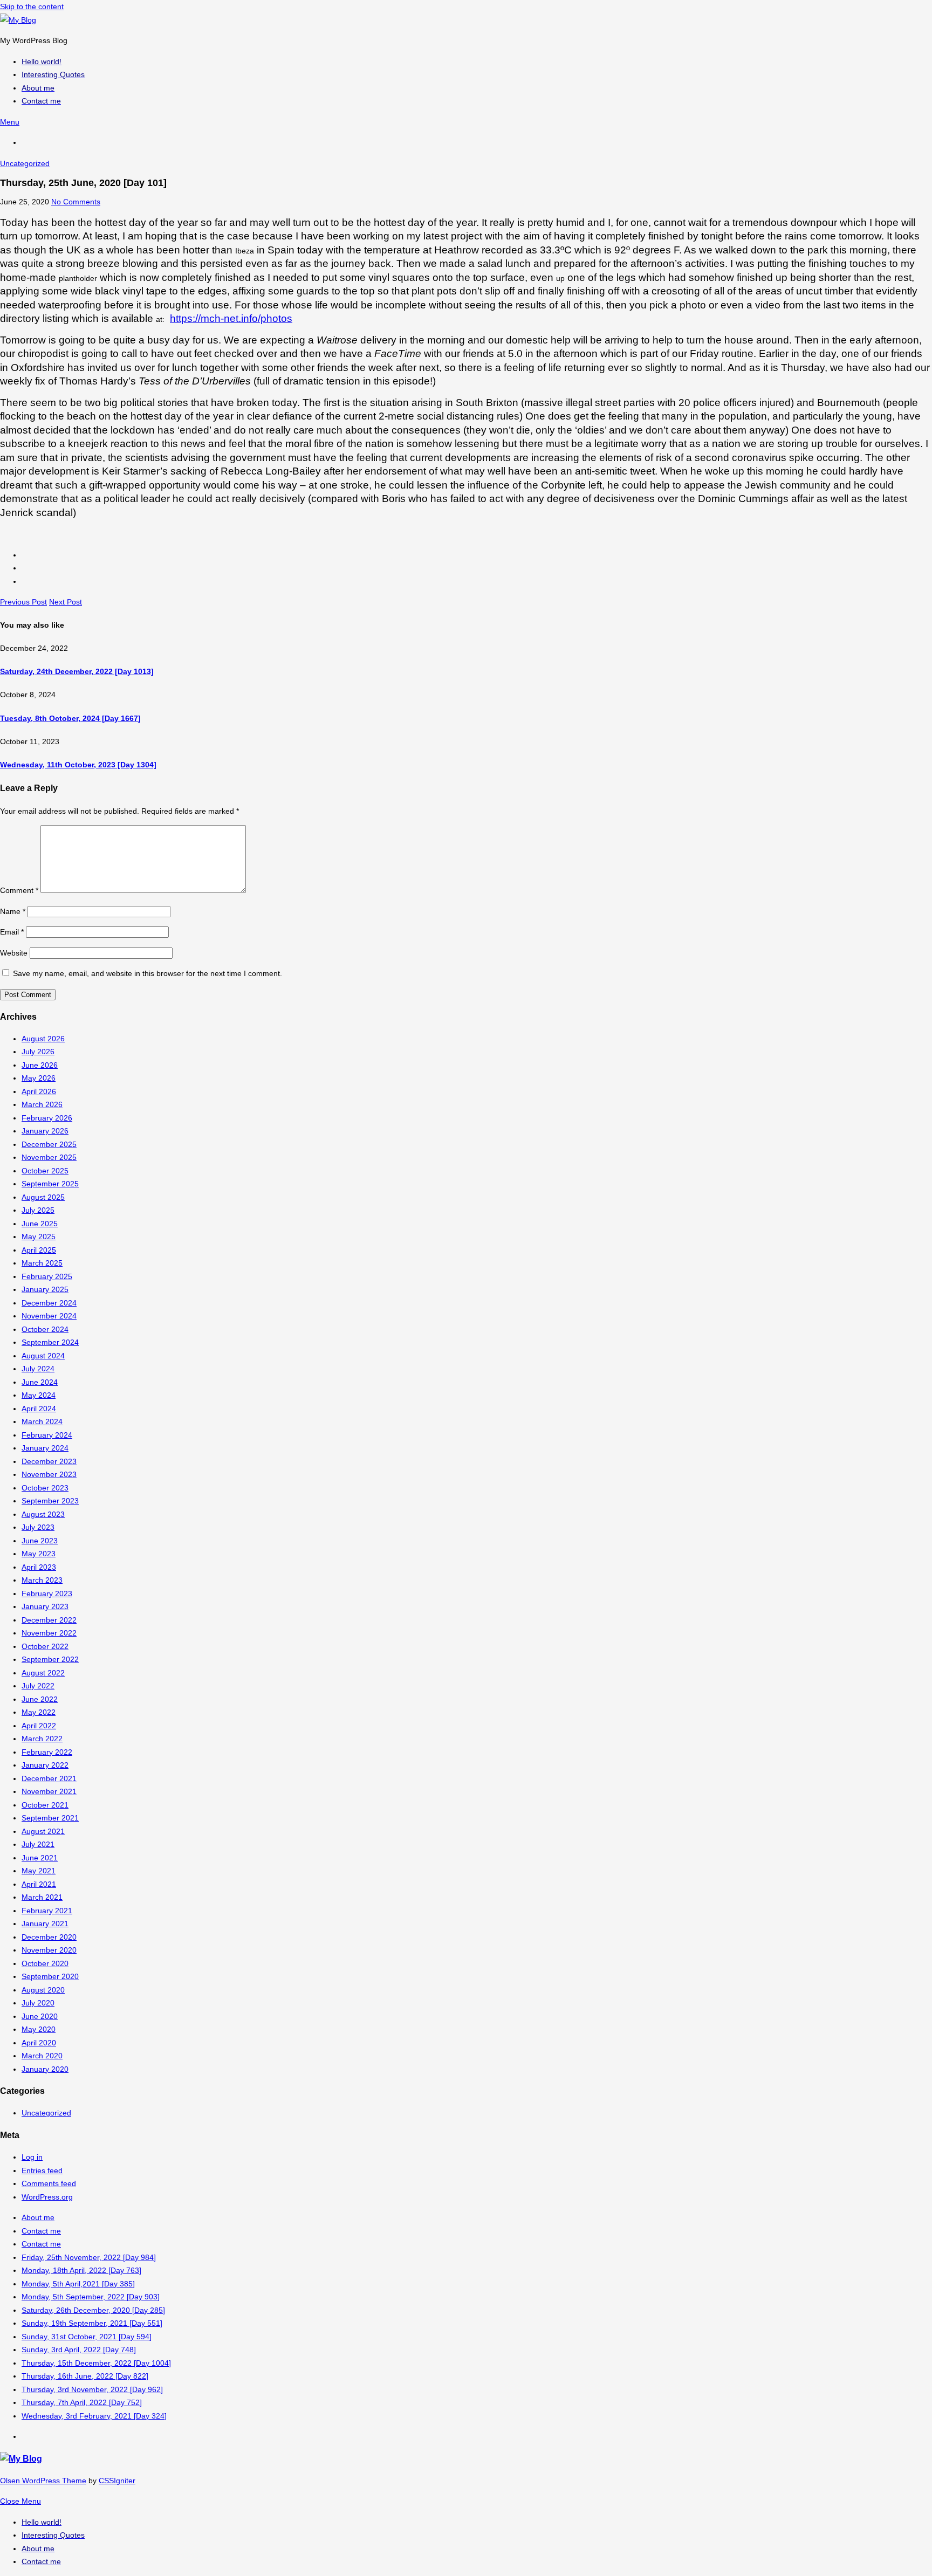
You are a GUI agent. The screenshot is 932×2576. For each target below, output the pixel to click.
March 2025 (42, 1263)
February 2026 (47, 1118)
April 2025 (39, 1250)
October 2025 (45, 1171)
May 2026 (39, 1078)
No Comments (76, 202)
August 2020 (43, 1990)
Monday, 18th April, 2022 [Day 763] (81, 2270)
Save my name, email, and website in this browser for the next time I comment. (148, 973)
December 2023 (49, 1461)
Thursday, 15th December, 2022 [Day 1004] (96, 2363)
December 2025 (49, 1144)
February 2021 (47, 1911)
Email (12, 932)
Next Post (66, 602)
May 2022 (39, 1712)
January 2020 (45, 2069)
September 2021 (50, 1818)
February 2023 (47, 1593)
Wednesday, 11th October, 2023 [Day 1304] (78, 765)
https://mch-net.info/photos (231, 318)
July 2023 (38, 1527)
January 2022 (45, 1765)
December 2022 (49, 1620)
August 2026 (43, 1039)
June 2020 (40, 2016)
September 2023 (50, 1501)
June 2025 (40, 1224)
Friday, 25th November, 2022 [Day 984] (89, 2257)
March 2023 (42, 1580)
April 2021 (39, 1884)
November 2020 (49, 1950)
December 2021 (49, 1778)
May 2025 (39, 1237)
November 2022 (49, 1633)
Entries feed (42, 2170)
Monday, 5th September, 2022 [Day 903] (91, 2297)
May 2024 (39, 1395)
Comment (19, 890)
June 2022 (40, 1699)
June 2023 (40, 1541)
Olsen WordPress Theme (43, 2481)
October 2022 (45, 1646)
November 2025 (49, 1157)
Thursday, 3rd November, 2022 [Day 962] (92, 2389)
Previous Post (23, 602)
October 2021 (45, 1805)
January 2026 (45, 1131)
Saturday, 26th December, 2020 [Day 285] (93, 2310)
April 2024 (39, 1409)
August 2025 (43, 1197)
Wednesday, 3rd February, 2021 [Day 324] (94, 2416)
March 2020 (42, 2056)
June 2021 (40, 1858)
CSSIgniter (117, 2481)
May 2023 (39, 1554)
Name (13, 911)
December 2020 (49, 1937)
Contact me (41, 2231)
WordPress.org (47, 2197)
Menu (10, 122)
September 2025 (50, 1184)
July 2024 (38, 1369)
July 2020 (38, 2003)
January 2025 (45, 1289)
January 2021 (45, 1924)
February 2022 (47, 1752)
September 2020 (50, 1976)
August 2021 (43, 1831)
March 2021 (42, 1897)
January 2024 (45, 1448)
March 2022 (42, 1739)
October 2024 (45, 1329)
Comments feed (49, 2183)
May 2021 (39, 1871)
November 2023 (49, 1474)
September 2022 (50, 1659)
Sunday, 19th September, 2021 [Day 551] (92, 2323)
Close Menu (20, 2501)
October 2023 (45, 1488)
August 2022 (43, 1673)
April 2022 (39, 1726)
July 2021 (38, 1844)
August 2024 (43, 1356)
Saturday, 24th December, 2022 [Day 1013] (77, 671)
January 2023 (45, 1606)
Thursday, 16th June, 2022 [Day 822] (85, 2376)
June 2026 (40, 1065)
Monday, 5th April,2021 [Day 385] (78, 2284)
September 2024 (50, 1342)
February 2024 (47, 1435)
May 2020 (39, 2029)
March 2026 (42, 1104)
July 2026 (38, 1052)
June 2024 (40, 1382)
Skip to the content (32, 6)
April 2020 (39, 2043)
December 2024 (49, 1303)
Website (14, 953)
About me (38, 2217)
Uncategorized (25, 163)
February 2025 (47, 1276)
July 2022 (38, 1686)
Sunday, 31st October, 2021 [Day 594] (87, 2337)
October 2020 (45, 1963)
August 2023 (43, 1514)
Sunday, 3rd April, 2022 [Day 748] (79, 2350)
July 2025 (38, 1210)
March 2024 (42, 1421)
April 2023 (39, 1567)
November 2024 (49, 1316)
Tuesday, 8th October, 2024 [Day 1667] (70, 718)
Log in (32, 2157)
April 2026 (39, 1091)
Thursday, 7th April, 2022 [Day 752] (82, 2402)
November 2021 (49, 1791)
